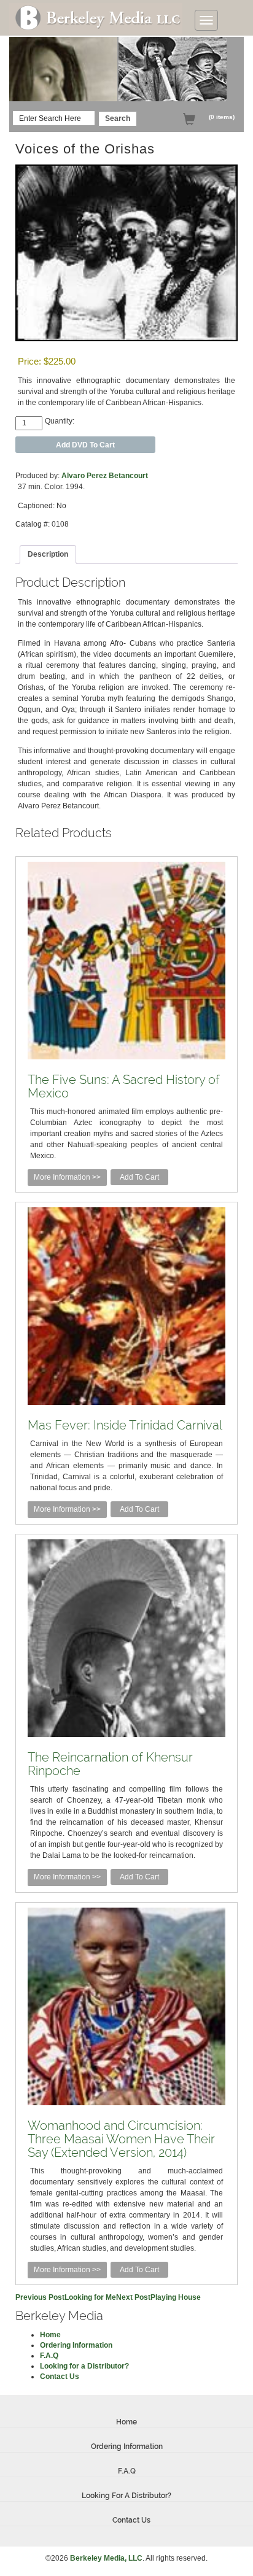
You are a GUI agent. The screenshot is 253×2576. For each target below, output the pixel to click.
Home (50, 2335)
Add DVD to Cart (85, 445)
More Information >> (67, 1177)
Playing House (158, 2297)
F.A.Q (49, 2356)
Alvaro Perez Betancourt (105, 476)
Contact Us (60, 2377)
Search (118, 118)
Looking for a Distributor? (84, 2366)
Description (48, 554)
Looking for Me (66, 2297)
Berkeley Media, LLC (106, 2558)
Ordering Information (76, 2345)
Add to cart (139, 1177)
